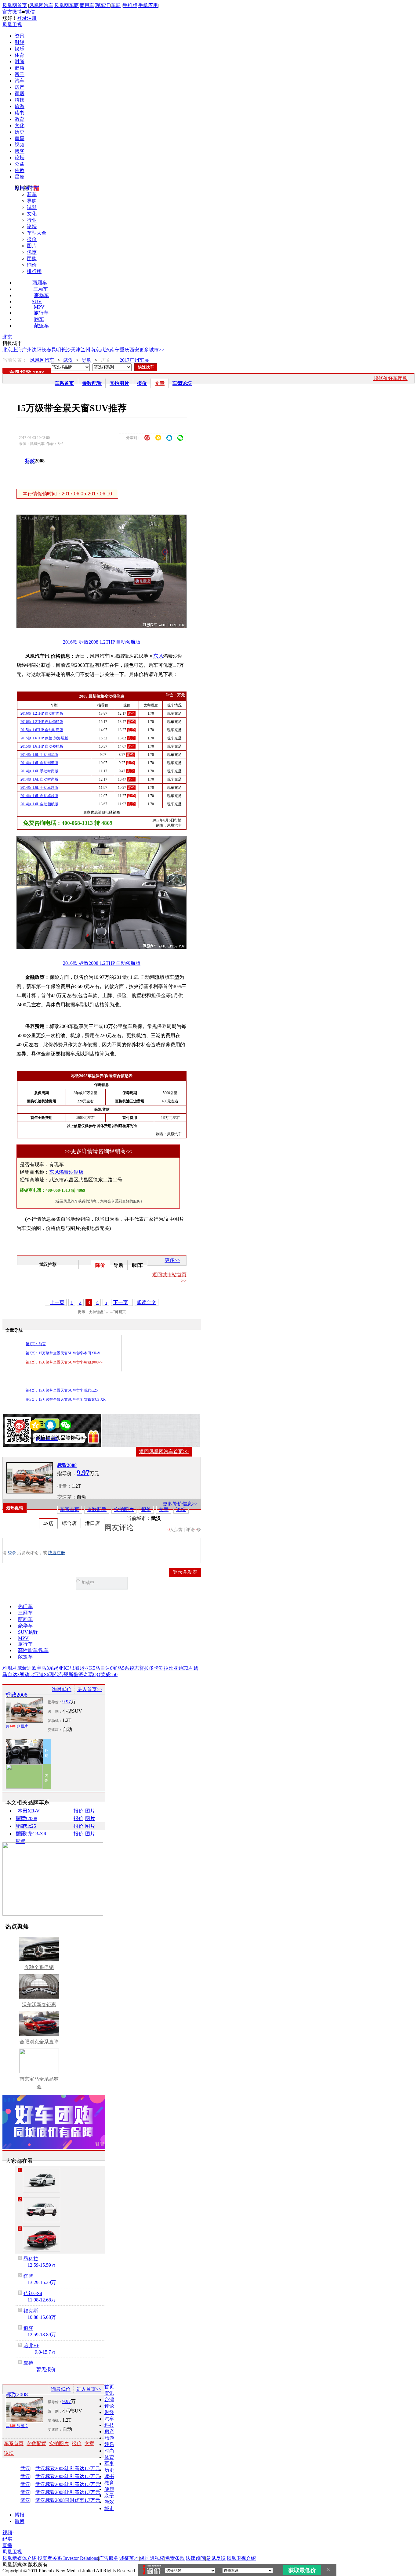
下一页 (121, 1302)
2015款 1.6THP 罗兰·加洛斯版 (44, 738)
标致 (30, 461)
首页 (109, 2387)
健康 (20, 68)
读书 (20, 113)
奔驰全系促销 (39, 1967)
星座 (20, 177)
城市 (109, 2508)
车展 (116, 5)
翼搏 (28, 2363)
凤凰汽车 (174, 825)
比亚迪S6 (39, 1674)
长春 (46, 350)
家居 (20, 93)
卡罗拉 (161, 1668)
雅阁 (7, 1668)
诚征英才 (129, 2558)
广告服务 (109, 2558)
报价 (32, 239)
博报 (20, 2515)
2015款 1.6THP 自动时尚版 (42, 730)
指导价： (55, 1702)
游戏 (109, 2502)
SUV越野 (28, 1632)
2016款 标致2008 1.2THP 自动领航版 (102, 642)
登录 (22, 18)
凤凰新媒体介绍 (20, 2558)
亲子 (20, 74)
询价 (32, 265)
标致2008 (67, 1465)
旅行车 (41, 313)
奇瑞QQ (92, 1674)
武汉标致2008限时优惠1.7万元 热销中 (75, 2500)
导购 (32, 201)
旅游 (20, 106)
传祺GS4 (33, 2293)
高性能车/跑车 (33, 1650)
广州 (27, 350)
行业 (32, 220)
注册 (32, 18)
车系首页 (64, 383)
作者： (24, 1439)
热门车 (25, 1606)
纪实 (7, 2539)
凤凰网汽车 (41, 5)
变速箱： (67, 1497)
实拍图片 (119, 383)
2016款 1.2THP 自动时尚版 (42, 713)
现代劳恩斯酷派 (66, 1674)
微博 (20, 2521)
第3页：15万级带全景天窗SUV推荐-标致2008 (62, 1362)
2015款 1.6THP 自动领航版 (42, 746)
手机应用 (148, 5)
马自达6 (104, 1668)
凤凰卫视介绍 (241, 2558)
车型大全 (37, 233)
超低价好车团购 (390, 378)
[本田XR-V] (42, 2210)
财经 (20, 42)
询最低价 (62, 1689)
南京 (95, 350)
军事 (20, 138)
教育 (20, 119)
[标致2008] (30, 1478)
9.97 (67, 1702)
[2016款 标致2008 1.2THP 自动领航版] (106, 626)
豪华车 (42, 295)
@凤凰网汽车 (47, 1439)
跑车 (39, 319)
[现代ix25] (42, 2239)
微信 (30, 12)
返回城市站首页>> (169, 1278)
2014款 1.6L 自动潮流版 (39, 763)
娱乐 (20, 49)
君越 (193, 1668)
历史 (20, 132)
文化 (20, 126)
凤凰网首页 (15, 5)
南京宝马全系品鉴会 (39, 2083)
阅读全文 (147, 1302)
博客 (20, 151)
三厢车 (41, 289)
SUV (37, 302)
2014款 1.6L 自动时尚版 (39, 779)
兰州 (85, 350)
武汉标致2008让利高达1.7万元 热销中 (75, 2469)
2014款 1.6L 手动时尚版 (39, 771)
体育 (20, 55)
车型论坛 (182, 383)
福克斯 (31, 2311)
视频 (20, 145)
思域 (74, 1668)
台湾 (109, 2400)
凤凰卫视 (12, 25)
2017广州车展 (134, 360)
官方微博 (12, 12)
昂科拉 (31, 2259)
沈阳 (37, 350)
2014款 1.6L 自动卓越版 (39, 796)
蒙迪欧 (29, 1668)
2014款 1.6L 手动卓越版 (39, 788)
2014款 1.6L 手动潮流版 (39, 755)
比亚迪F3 (178, 1668)
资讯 (20, 36)
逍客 (28, 2328)
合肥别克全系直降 (39, 2042)
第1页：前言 (36, 1344)
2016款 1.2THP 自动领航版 (42, 722)
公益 (20, 164)
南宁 (115, 350)
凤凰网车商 (67, 5)
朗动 (24, 1674)
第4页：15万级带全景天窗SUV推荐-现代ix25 (62, 1390)
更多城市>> (152, 350)
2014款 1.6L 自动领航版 (39, 804)
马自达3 (11, 1674)
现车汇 (103, 5)
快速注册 (56, 1553)
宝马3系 (45, 1668)
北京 (7, 337)
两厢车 (40, 283)
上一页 (57, 1302)
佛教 (20, 170)
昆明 (56, 350)
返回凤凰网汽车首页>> (164, 1451)
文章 (160, 383)
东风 (158, 656)
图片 (32, 246)
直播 (7, 2545)
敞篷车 (42, 326)
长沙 (66, 350)
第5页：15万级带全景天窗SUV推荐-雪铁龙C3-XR (66, 1399)
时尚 (20, 61)
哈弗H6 (31, 2346)
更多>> (172, 1260)
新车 (32, 194)
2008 (38, 373)
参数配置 (92, 383)
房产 (20, 87)
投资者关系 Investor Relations (68, 2558)
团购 (32, 259)
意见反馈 (216, 2558)
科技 (20, 100)
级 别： (55, 1712)
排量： (64, 1486)
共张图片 (17, 1726)
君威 (17, 1668)
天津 (76, 350)
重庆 (125, 350)
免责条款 (175, 2558)
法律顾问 (195, 2558)
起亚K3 (62, 1668)
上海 (17, 350)
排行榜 (34, 271)
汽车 (20, 81)
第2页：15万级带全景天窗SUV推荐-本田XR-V (63, 1353)
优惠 (32, 252)
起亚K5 (87, 1668)
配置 (20, 1818)
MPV (39, 307)
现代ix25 (27, 1826)
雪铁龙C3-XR (32, 1834)
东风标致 (20, 373)
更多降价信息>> (180, 1504)
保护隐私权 (152, 2558)
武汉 (105, 350)
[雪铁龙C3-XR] (42, 2180)
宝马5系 (121, 1668)
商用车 (87, 5)
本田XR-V (29, 1811)
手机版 (130, 5)
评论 (109, 2406)
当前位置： (15, 360)
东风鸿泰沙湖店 (66, 1172)
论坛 (20, 158)
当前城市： (139, 1518)
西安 (134, 350)
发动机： (55, 1721)
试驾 (32, 207)
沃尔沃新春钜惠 (39, 2005)
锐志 (134, 1668)
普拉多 (147, 1668)
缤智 (28, 2276)
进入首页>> (90, 1689)
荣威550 (109, 1674)
